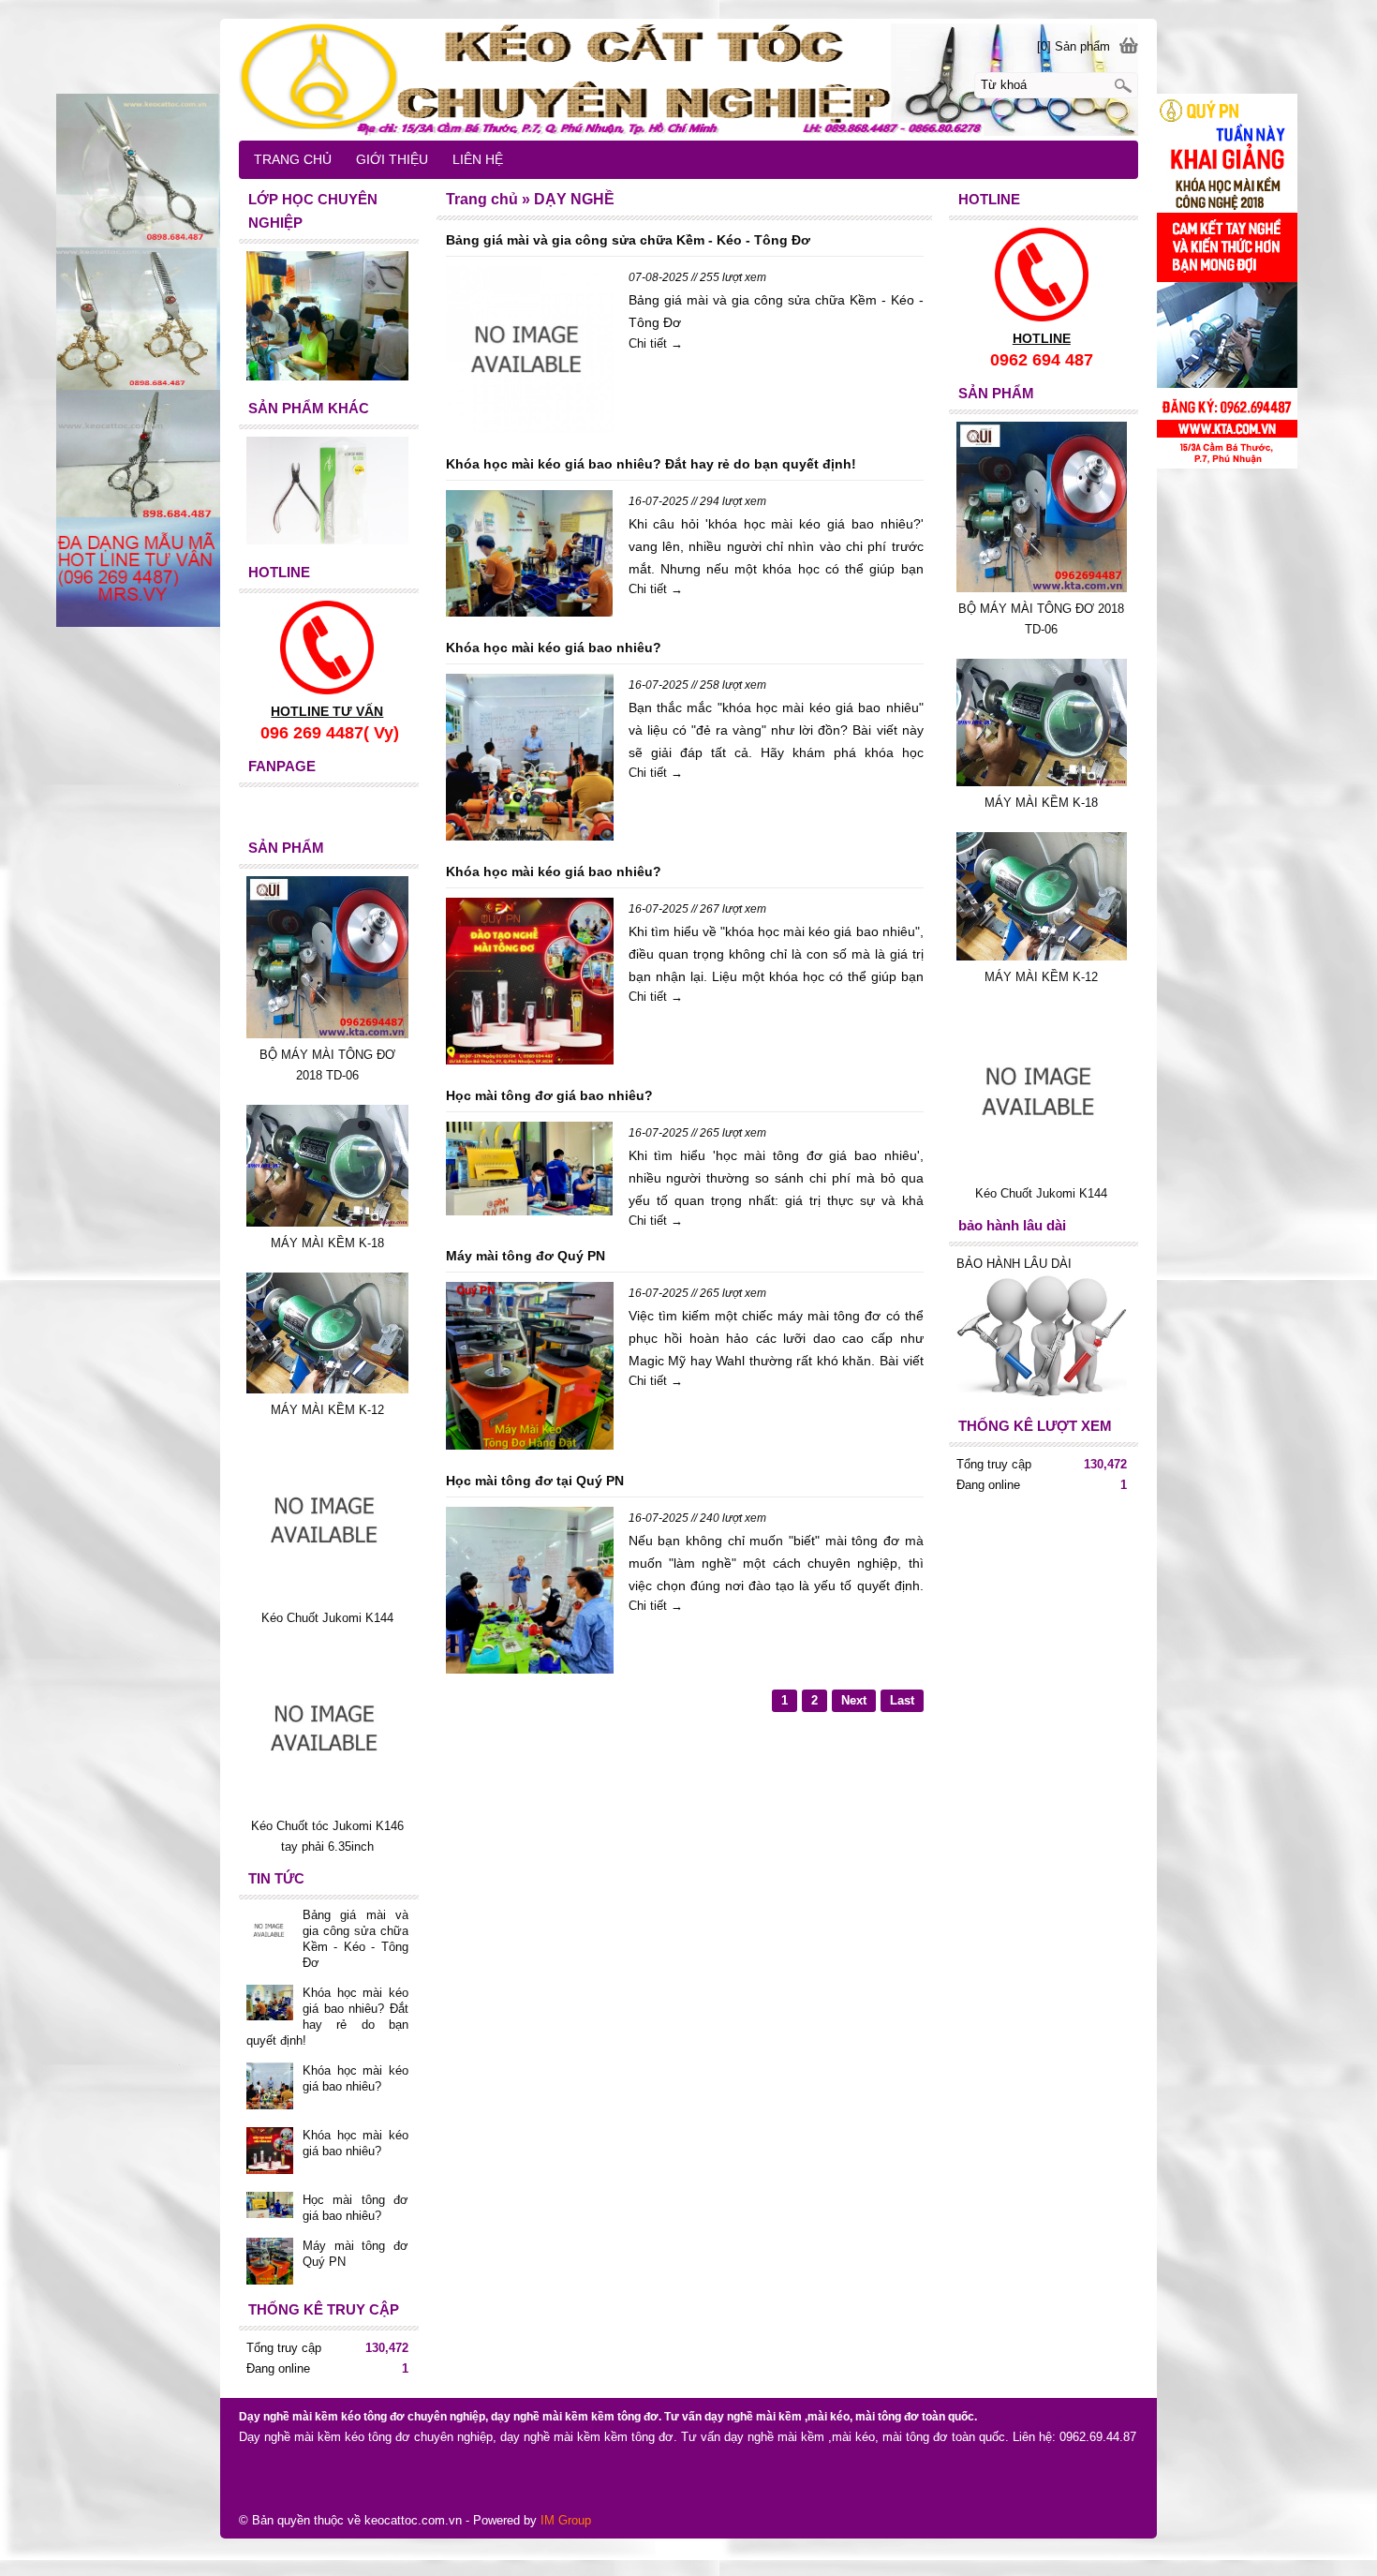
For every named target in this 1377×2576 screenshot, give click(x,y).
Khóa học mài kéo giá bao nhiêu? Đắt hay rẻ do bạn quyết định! (651, 464)
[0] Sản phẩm (1073, 46)
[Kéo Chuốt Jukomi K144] (1042, 1173)
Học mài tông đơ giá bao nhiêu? (549, 1095)
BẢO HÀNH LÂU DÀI (1016, 1264)
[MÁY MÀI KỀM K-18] (1042, 782)
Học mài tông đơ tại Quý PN (535, 1481)
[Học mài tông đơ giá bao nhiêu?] (529, 1172)
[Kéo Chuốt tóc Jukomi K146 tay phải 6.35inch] (327, 1805)
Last (902, 1700)
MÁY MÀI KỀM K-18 (1041, 803)
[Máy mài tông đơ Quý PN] (529, 1369)
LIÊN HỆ (478, 159)
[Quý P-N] (688, 79)
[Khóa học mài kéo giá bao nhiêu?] (529, 760)
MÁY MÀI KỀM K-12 (1041, 977)
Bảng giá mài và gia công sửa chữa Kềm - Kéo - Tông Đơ (628, 240)
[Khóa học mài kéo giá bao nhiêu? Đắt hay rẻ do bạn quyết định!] (529, 556)
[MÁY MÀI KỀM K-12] (1042, 956)
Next (854, 1700)
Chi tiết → (656, 343)
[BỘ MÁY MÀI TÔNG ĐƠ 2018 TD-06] (1042, 588)
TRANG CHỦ (293, 159)
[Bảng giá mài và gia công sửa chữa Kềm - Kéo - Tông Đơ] (529, 353)
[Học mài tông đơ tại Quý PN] (529, 1593)
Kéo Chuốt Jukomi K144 (1041, 1193)
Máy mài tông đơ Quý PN (526, 1256)
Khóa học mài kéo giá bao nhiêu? (554, 648)
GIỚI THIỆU (392, 159)
